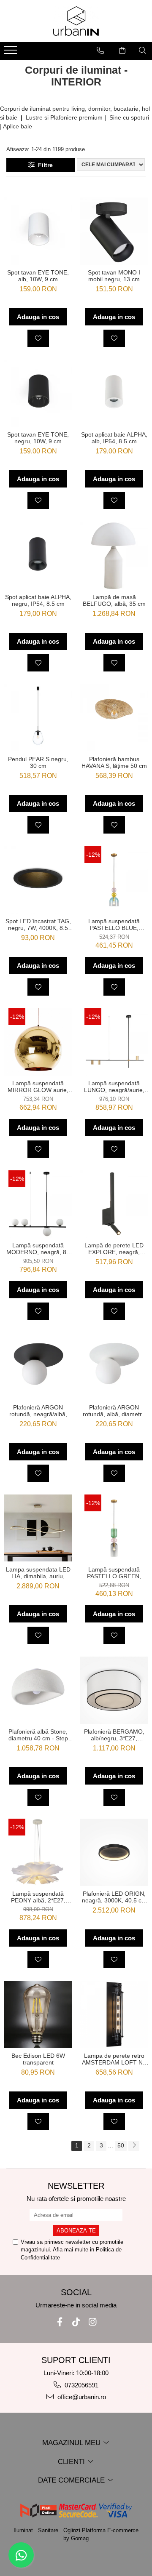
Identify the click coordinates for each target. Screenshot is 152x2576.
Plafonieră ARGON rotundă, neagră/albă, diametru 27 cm (38, 1411)
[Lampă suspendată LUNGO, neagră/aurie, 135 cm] (114, 1042)
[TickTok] (76, 2322)
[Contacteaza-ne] (100, 51)
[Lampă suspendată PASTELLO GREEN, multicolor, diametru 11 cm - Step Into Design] (114, 1528)
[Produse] (12, 53)
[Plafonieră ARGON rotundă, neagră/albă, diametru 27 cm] (38, 1366)
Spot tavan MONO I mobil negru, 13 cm (114, 276)
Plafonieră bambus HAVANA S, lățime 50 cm (114, 762)
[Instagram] (93, 2322)
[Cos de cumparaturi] (122, 51)
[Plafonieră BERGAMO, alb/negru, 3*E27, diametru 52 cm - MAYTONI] (114, 1690)
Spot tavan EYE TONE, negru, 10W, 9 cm (38, 438)
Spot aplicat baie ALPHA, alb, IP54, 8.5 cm (114, 438)
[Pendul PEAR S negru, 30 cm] (38, 718)
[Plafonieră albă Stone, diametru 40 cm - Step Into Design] (38, 1690)
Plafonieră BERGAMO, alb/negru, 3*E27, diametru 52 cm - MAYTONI (114, 1735)
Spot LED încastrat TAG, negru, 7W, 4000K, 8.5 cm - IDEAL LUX (38, 924)
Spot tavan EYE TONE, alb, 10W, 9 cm (38, 276)
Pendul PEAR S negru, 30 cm (38, 762)
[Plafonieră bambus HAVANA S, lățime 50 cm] (114, 718)
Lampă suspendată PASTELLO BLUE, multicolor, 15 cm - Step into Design (114, 924)
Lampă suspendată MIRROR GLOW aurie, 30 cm (38, 1087)
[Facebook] (60, 2322)
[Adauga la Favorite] (38, 338)
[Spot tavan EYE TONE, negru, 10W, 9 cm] (38, 393)
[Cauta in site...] (142, 51)
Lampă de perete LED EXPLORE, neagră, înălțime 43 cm (114, 1249)
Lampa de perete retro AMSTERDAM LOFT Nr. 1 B (114, 2059)
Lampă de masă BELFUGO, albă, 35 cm (114, 600)
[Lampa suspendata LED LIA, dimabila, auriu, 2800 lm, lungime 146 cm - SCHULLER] (38, 1528)
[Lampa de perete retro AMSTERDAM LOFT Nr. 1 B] (114, 2014)
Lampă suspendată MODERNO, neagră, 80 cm (38, 1249)
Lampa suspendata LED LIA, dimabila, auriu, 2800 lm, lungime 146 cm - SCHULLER (38, 1573)
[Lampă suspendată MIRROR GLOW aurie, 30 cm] (38, 1042)
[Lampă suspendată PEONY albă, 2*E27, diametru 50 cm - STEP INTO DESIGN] (38, 1852)
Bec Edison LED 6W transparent (38, 2059)
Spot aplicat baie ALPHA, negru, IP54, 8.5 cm (38, 600)
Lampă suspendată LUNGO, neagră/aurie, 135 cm (114, 1087)
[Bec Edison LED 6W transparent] (38, 2014)
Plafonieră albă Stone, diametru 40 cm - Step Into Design (38, 1735)
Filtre (44, 165)
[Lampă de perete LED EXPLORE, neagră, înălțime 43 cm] (114, 1204)
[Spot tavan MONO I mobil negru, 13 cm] (114, 231)
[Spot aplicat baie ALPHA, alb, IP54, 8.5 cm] (114, 393)
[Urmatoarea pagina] (134, 2146)
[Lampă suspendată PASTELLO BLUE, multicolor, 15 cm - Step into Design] (114, 880)
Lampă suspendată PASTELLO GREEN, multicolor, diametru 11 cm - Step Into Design (114, 1573)
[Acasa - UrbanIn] (76, 21)
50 (121, 2145)
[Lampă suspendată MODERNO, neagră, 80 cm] (38, 1204)
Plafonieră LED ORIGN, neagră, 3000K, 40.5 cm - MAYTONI (114, 1897)
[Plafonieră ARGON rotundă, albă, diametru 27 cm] (114, 1366)
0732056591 (81, 2385)
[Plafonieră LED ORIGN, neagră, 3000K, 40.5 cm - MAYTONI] (114, 1852)
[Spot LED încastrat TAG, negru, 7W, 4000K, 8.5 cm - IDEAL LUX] (38, 880)
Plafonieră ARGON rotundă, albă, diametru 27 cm (114, 1411)
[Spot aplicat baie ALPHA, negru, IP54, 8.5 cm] (38, 555)
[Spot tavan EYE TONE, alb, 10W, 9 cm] (38, 231)
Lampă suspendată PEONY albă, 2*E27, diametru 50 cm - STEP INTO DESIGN (38, 1897)
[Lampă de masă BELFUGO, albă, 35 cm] (114, 556)
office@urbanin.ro (81, 2397)
